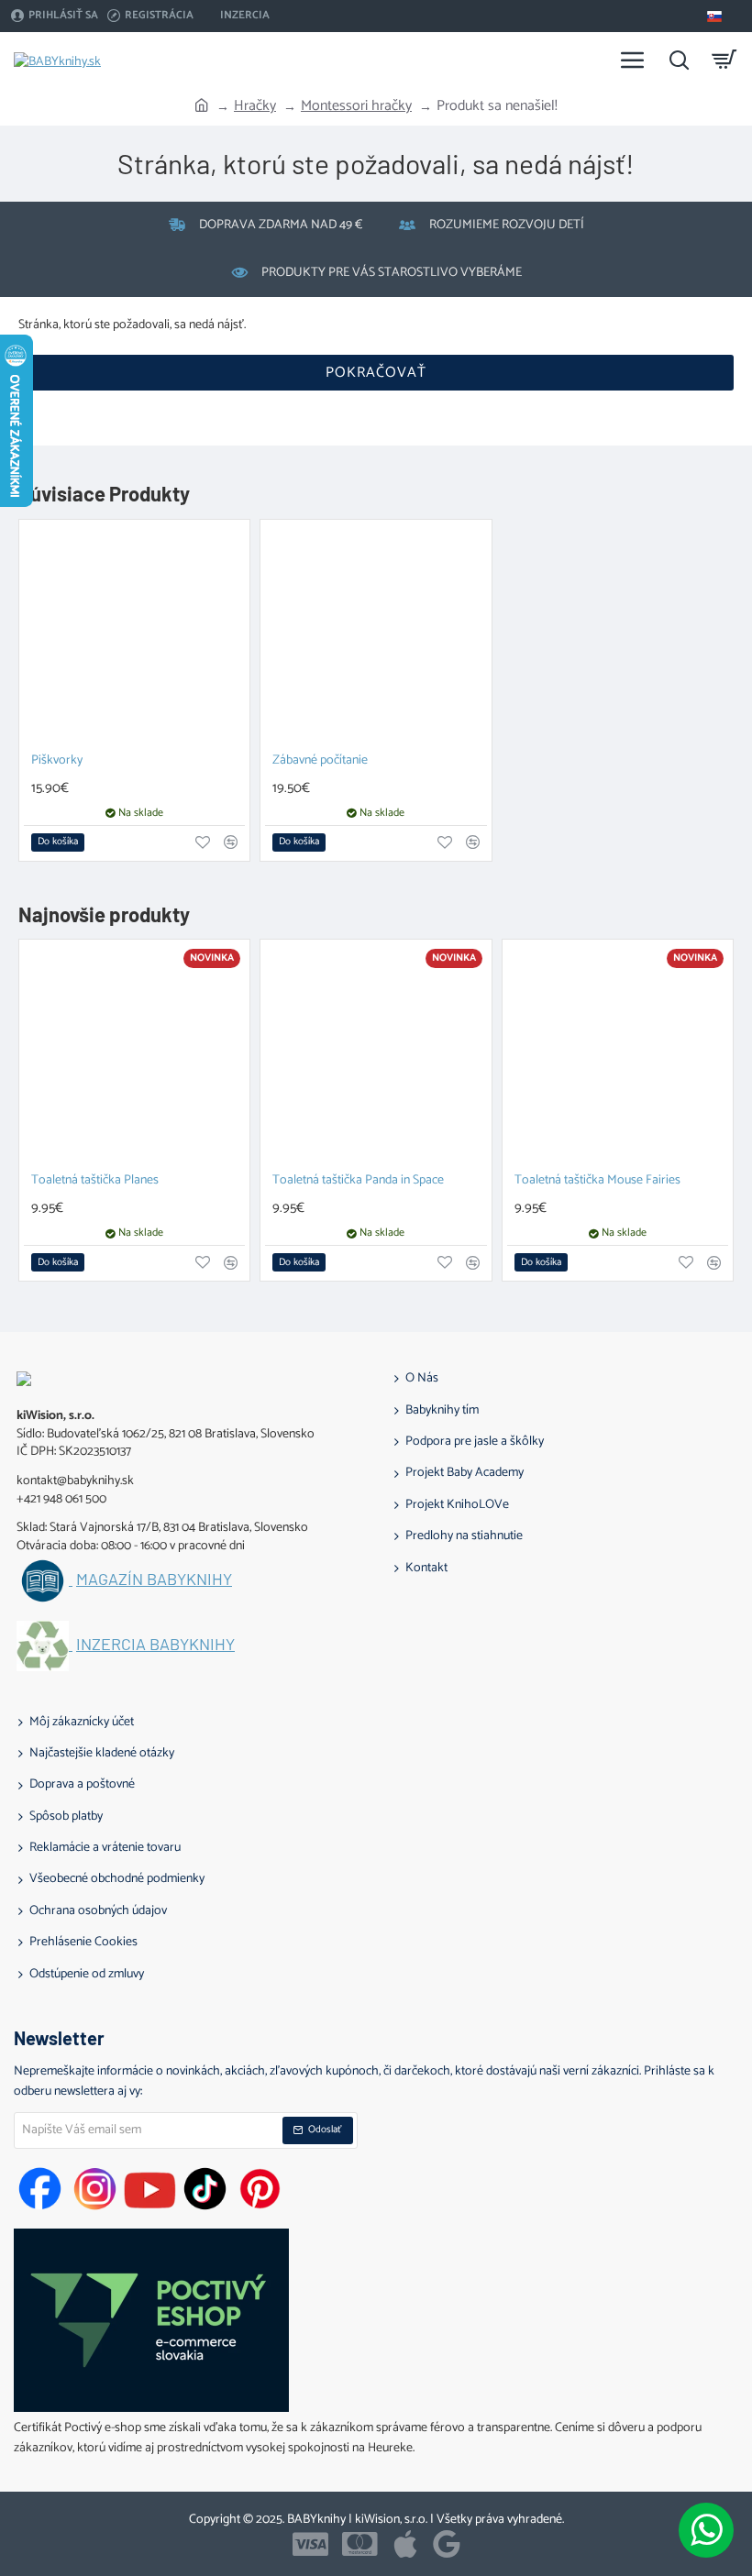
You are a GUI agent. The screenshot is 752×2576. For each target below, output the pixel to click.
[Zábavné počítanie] (376, 635)
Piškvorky (57, 761)
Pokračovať (376, 373)
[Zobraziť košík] (724, 60)
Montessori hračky (356, 106)
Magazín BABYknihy (154, 1580)
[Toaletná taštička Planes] (134, 1055)
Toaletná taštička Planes (95, 1181)
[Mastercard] (360, 2544)
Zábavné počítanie (320, 761)
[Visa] (310, 2544)
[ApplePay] (405, 2544)
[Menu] (633, 60)
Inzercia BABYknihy (155, 1645)
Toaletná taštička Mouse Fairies (597, 1181)
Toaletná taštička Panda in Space (358, 1181)
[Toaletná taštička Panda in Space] (376, 1055)
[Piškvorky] (134, 635)
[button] (58, 842)
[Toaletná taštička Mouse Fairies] (618, 1055)
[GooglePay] (447, 2544)
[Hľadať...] (679, 60)
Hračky (255, 106)
